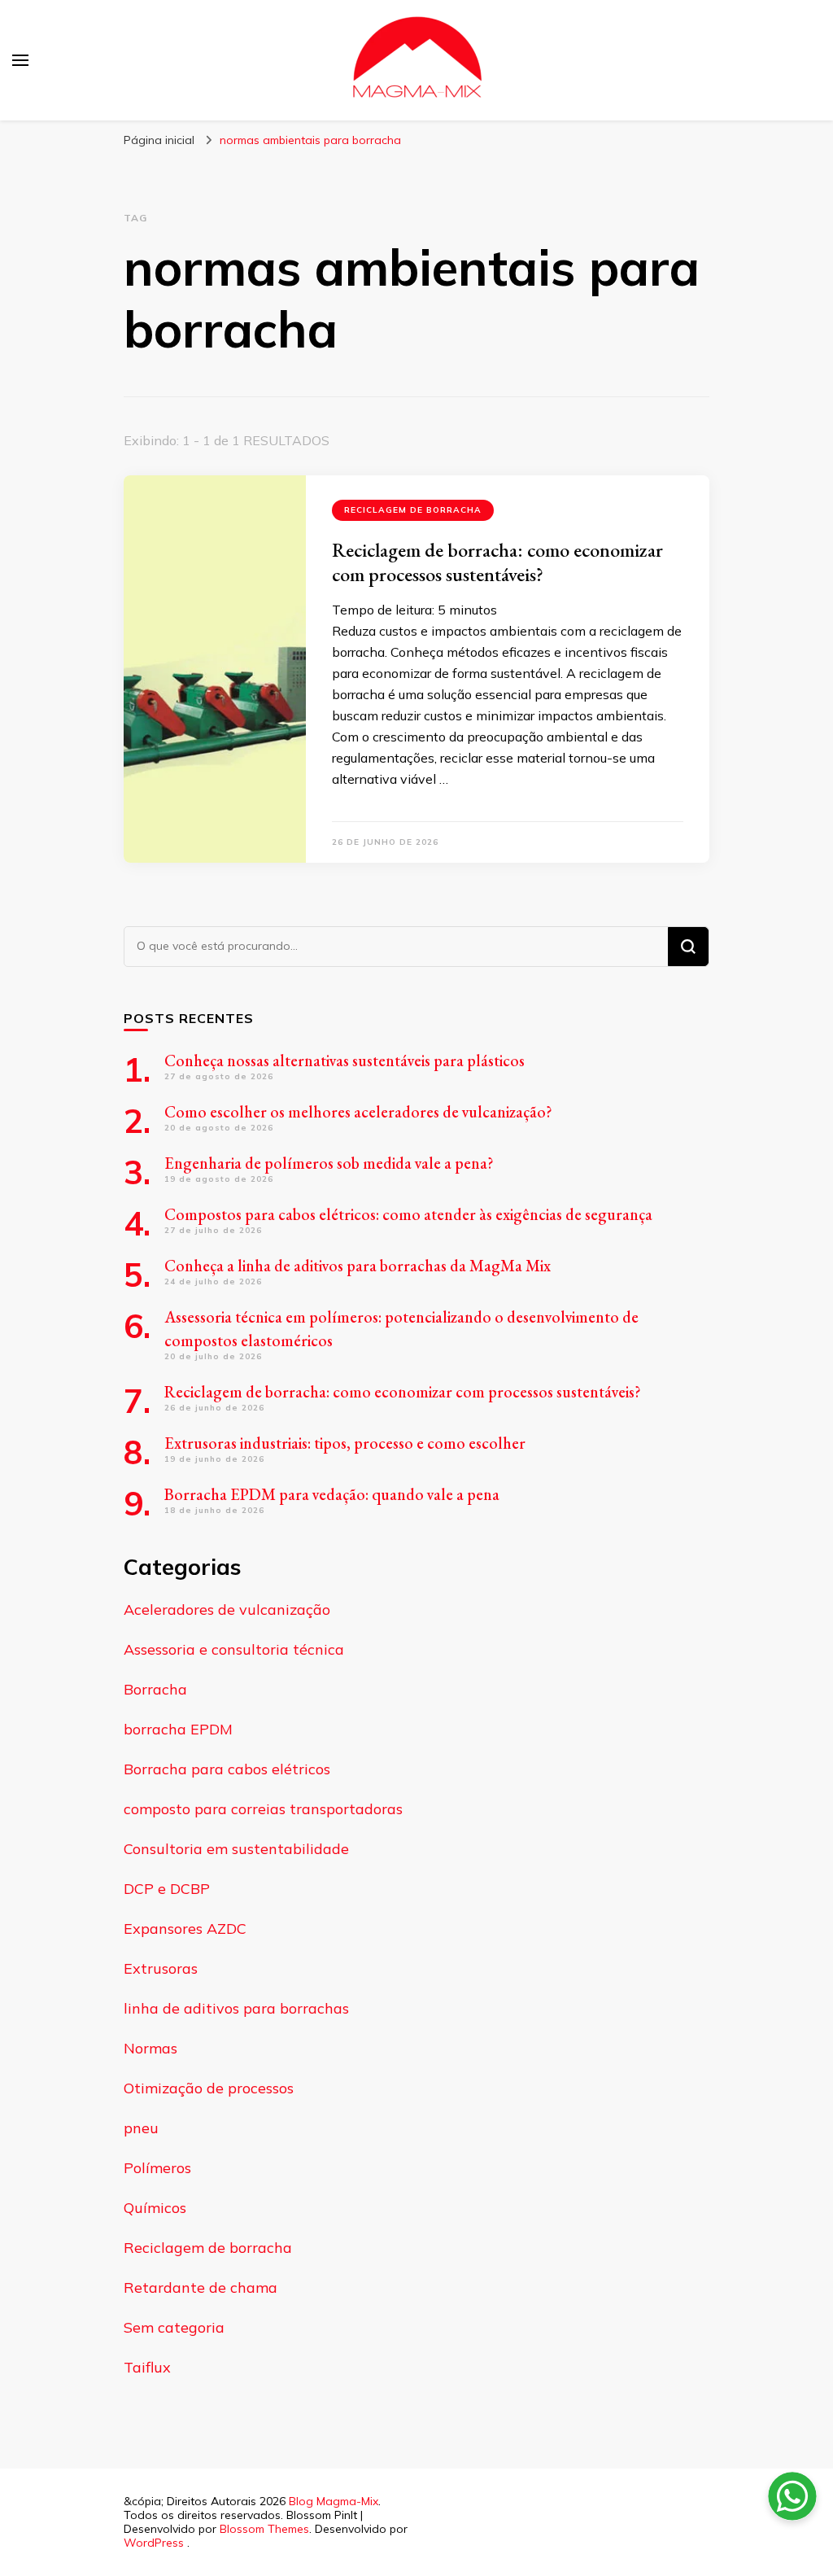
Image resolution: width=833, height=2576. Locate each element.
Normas (150, 2048)
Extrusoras (161, 1968)
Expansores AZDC (185, 1929)
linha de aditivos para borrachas (236, 2008)
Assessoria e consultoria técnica (234, 1649)
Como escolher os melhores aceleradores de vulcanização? (358, 1112)
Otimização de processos (209, 2088)
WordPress (154, 2543)
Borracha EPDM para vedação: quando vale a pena (332, 1494)
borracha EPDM (178, 1729)
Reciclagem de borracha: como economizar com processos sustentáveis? (497, 562)
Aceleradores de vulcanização (227, 1609)
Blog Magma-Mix (334, 2501)
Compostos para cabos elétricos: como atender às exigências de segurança (408, 1214)
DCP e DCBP (167, 1889)
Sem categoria (174, 2327)
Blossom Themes (264, 2529)
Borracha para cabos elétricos (227, 1769)
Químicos (155, 2208)
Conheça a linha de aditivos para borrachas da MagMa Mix (358, 1266)
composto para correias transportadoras (263, 1809)
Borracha (155, 1689)
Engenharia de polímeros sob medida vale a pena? (329, 1163)
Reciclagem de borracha (413, 510)
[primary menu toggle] (20, 60)
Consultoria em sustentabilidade (236, 1849)
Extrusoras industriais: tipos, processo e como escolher (345, 1443)
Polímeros (157, 2168)
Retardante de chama (201, 2287)
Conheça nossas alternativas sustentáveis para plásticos (345, 1061)
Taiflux (147, 2367)
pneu (141, 2128)
